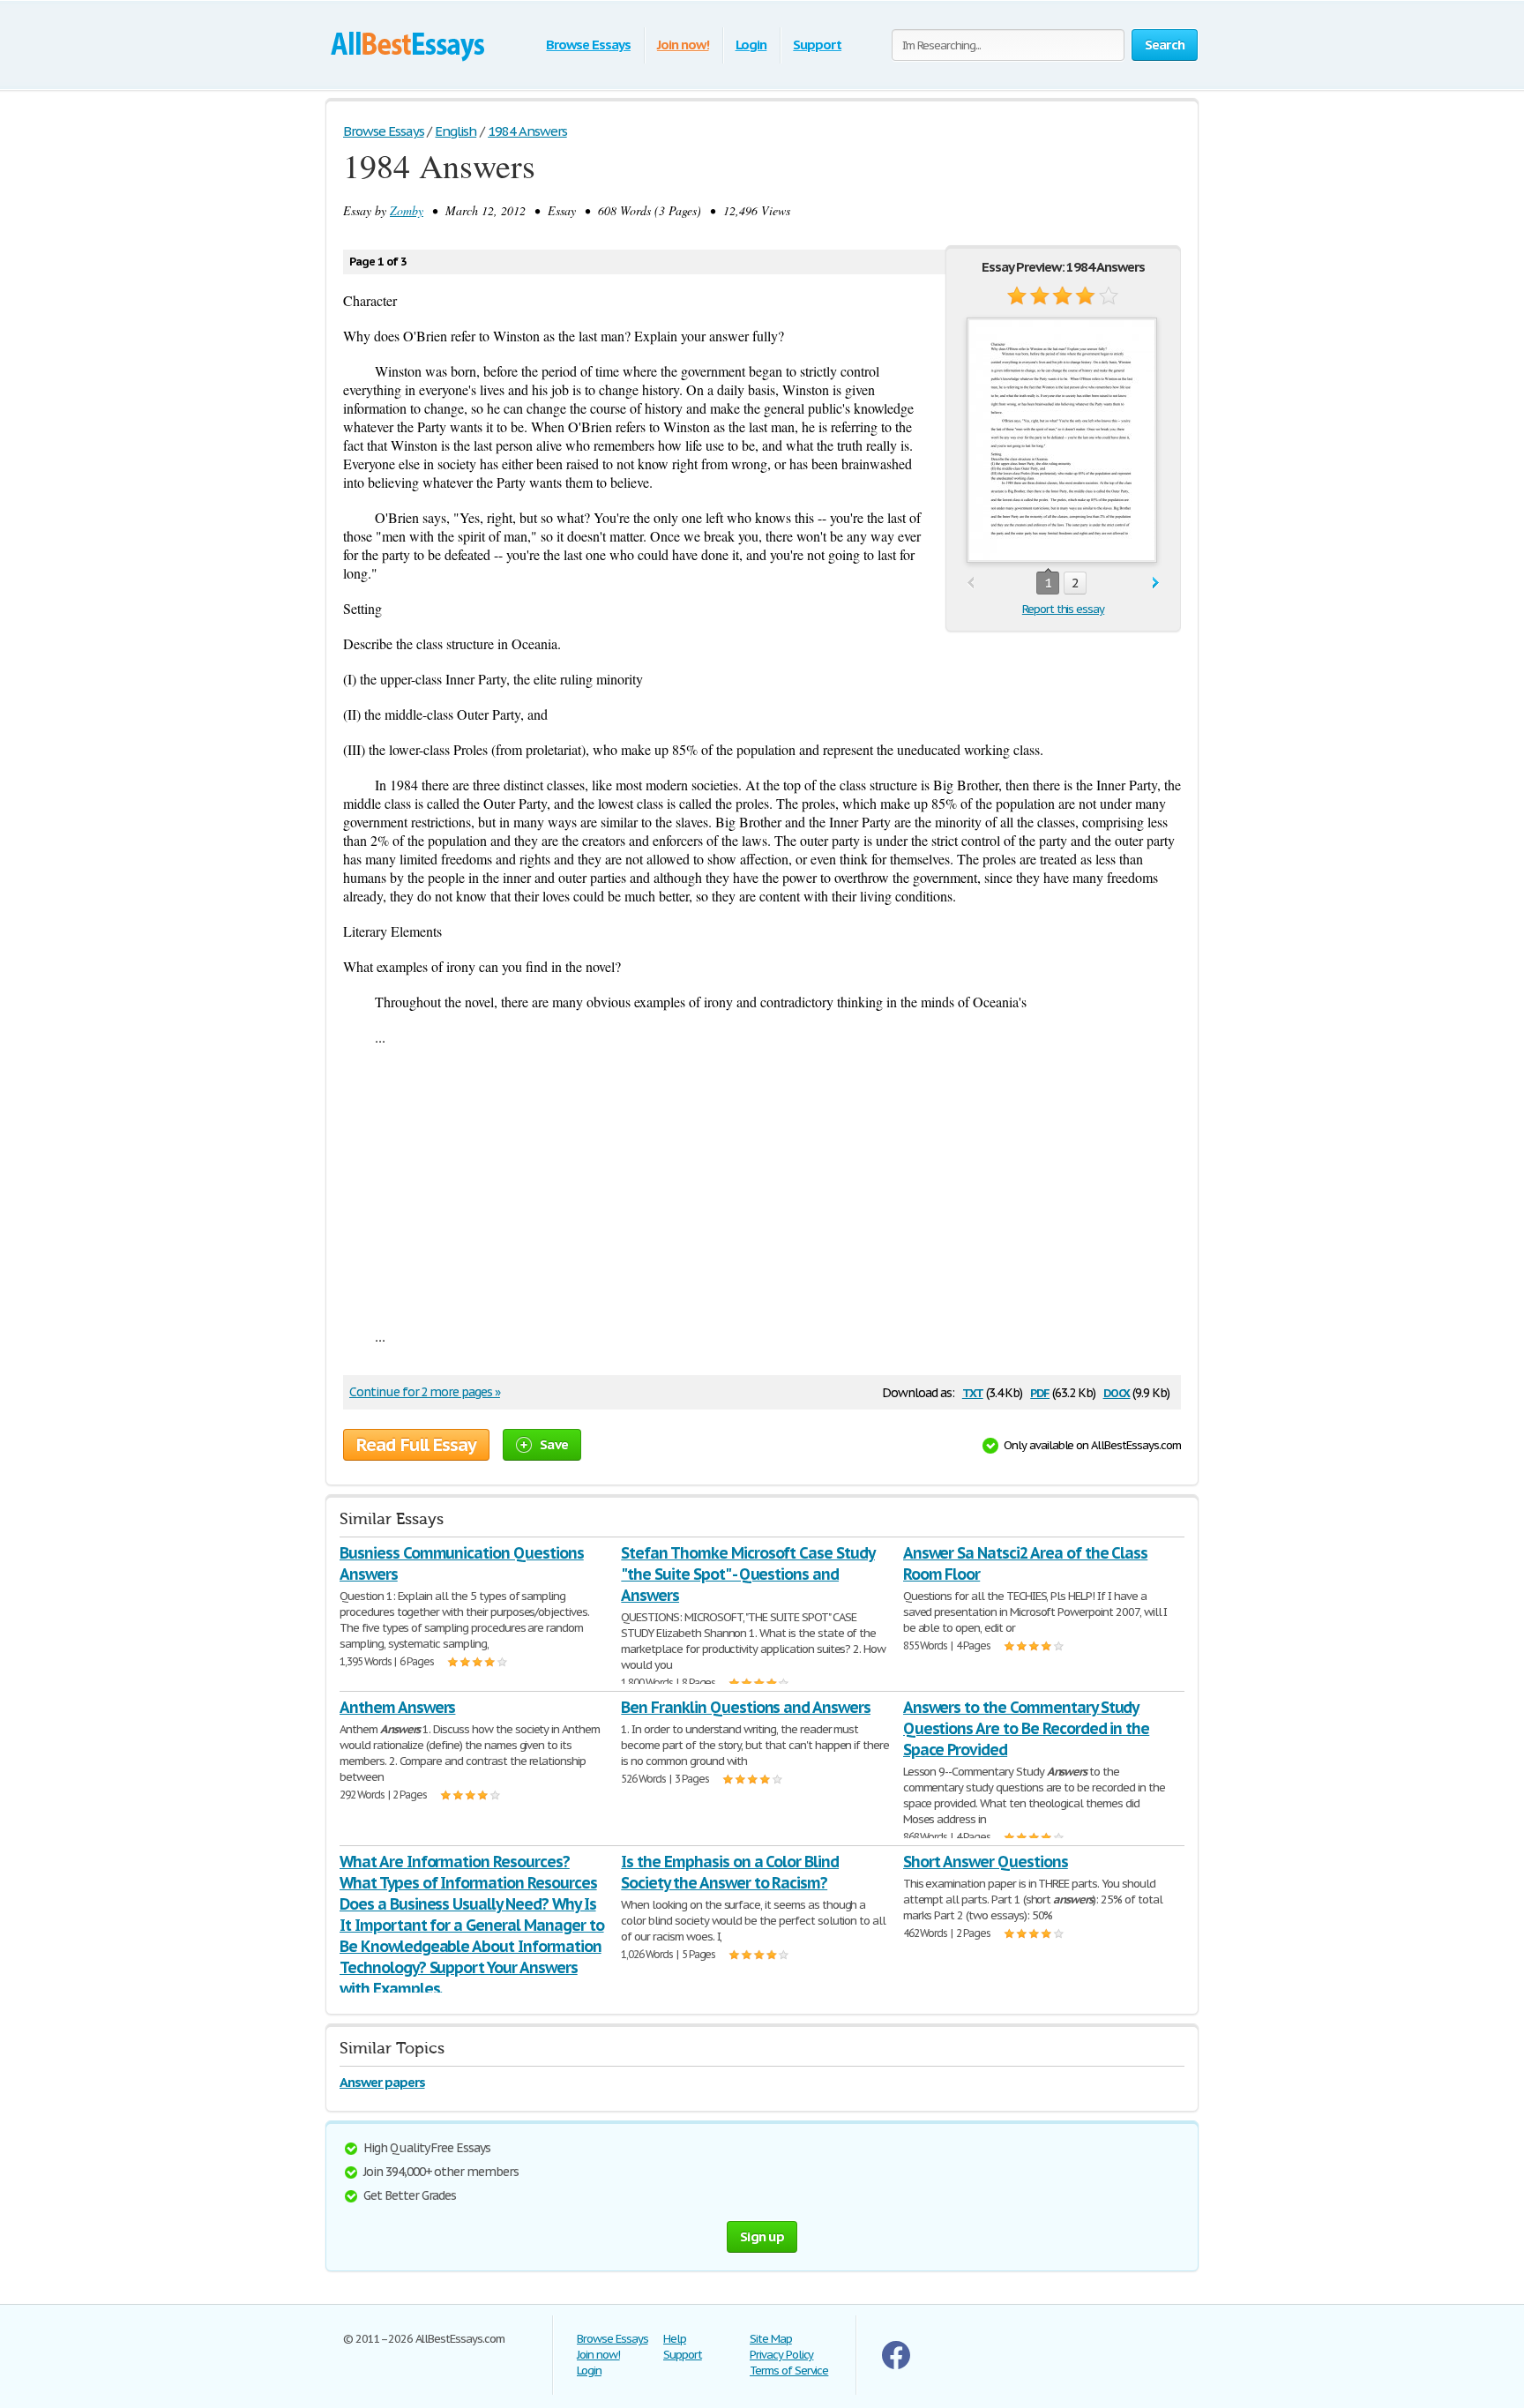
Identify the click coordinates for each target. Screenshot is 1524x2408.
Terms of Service (789, 2371)
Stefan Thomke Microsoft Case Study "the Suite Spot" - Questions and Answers (748, 1574)
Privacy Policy (781, 2355)
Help (675, 2339)
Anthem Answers (397, 1707)
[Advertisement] (762, 1186)
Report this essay (1063, 609)
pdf (1040, 1391)
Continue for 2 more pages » (425, 1392)
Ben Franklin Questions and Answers (746, 1707)
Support (817, 45)
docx (1117, 1391)
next (1156, 583)
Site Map (771, 2339)
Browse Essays (588, 45)
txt (973, 1391)
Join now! (683, 45)
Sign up (762, 2236)
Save (554, 1444)
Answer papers (382, 2082)
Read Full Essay (416, 1445)
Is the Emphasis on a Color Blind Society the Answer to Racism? (730, 1872)
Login (751, 45)
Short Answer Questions (986, 1862)
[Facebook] (896, 2365)
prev (971, 583)
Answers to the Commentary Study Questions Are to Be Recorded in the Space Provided (1027, 1728)
